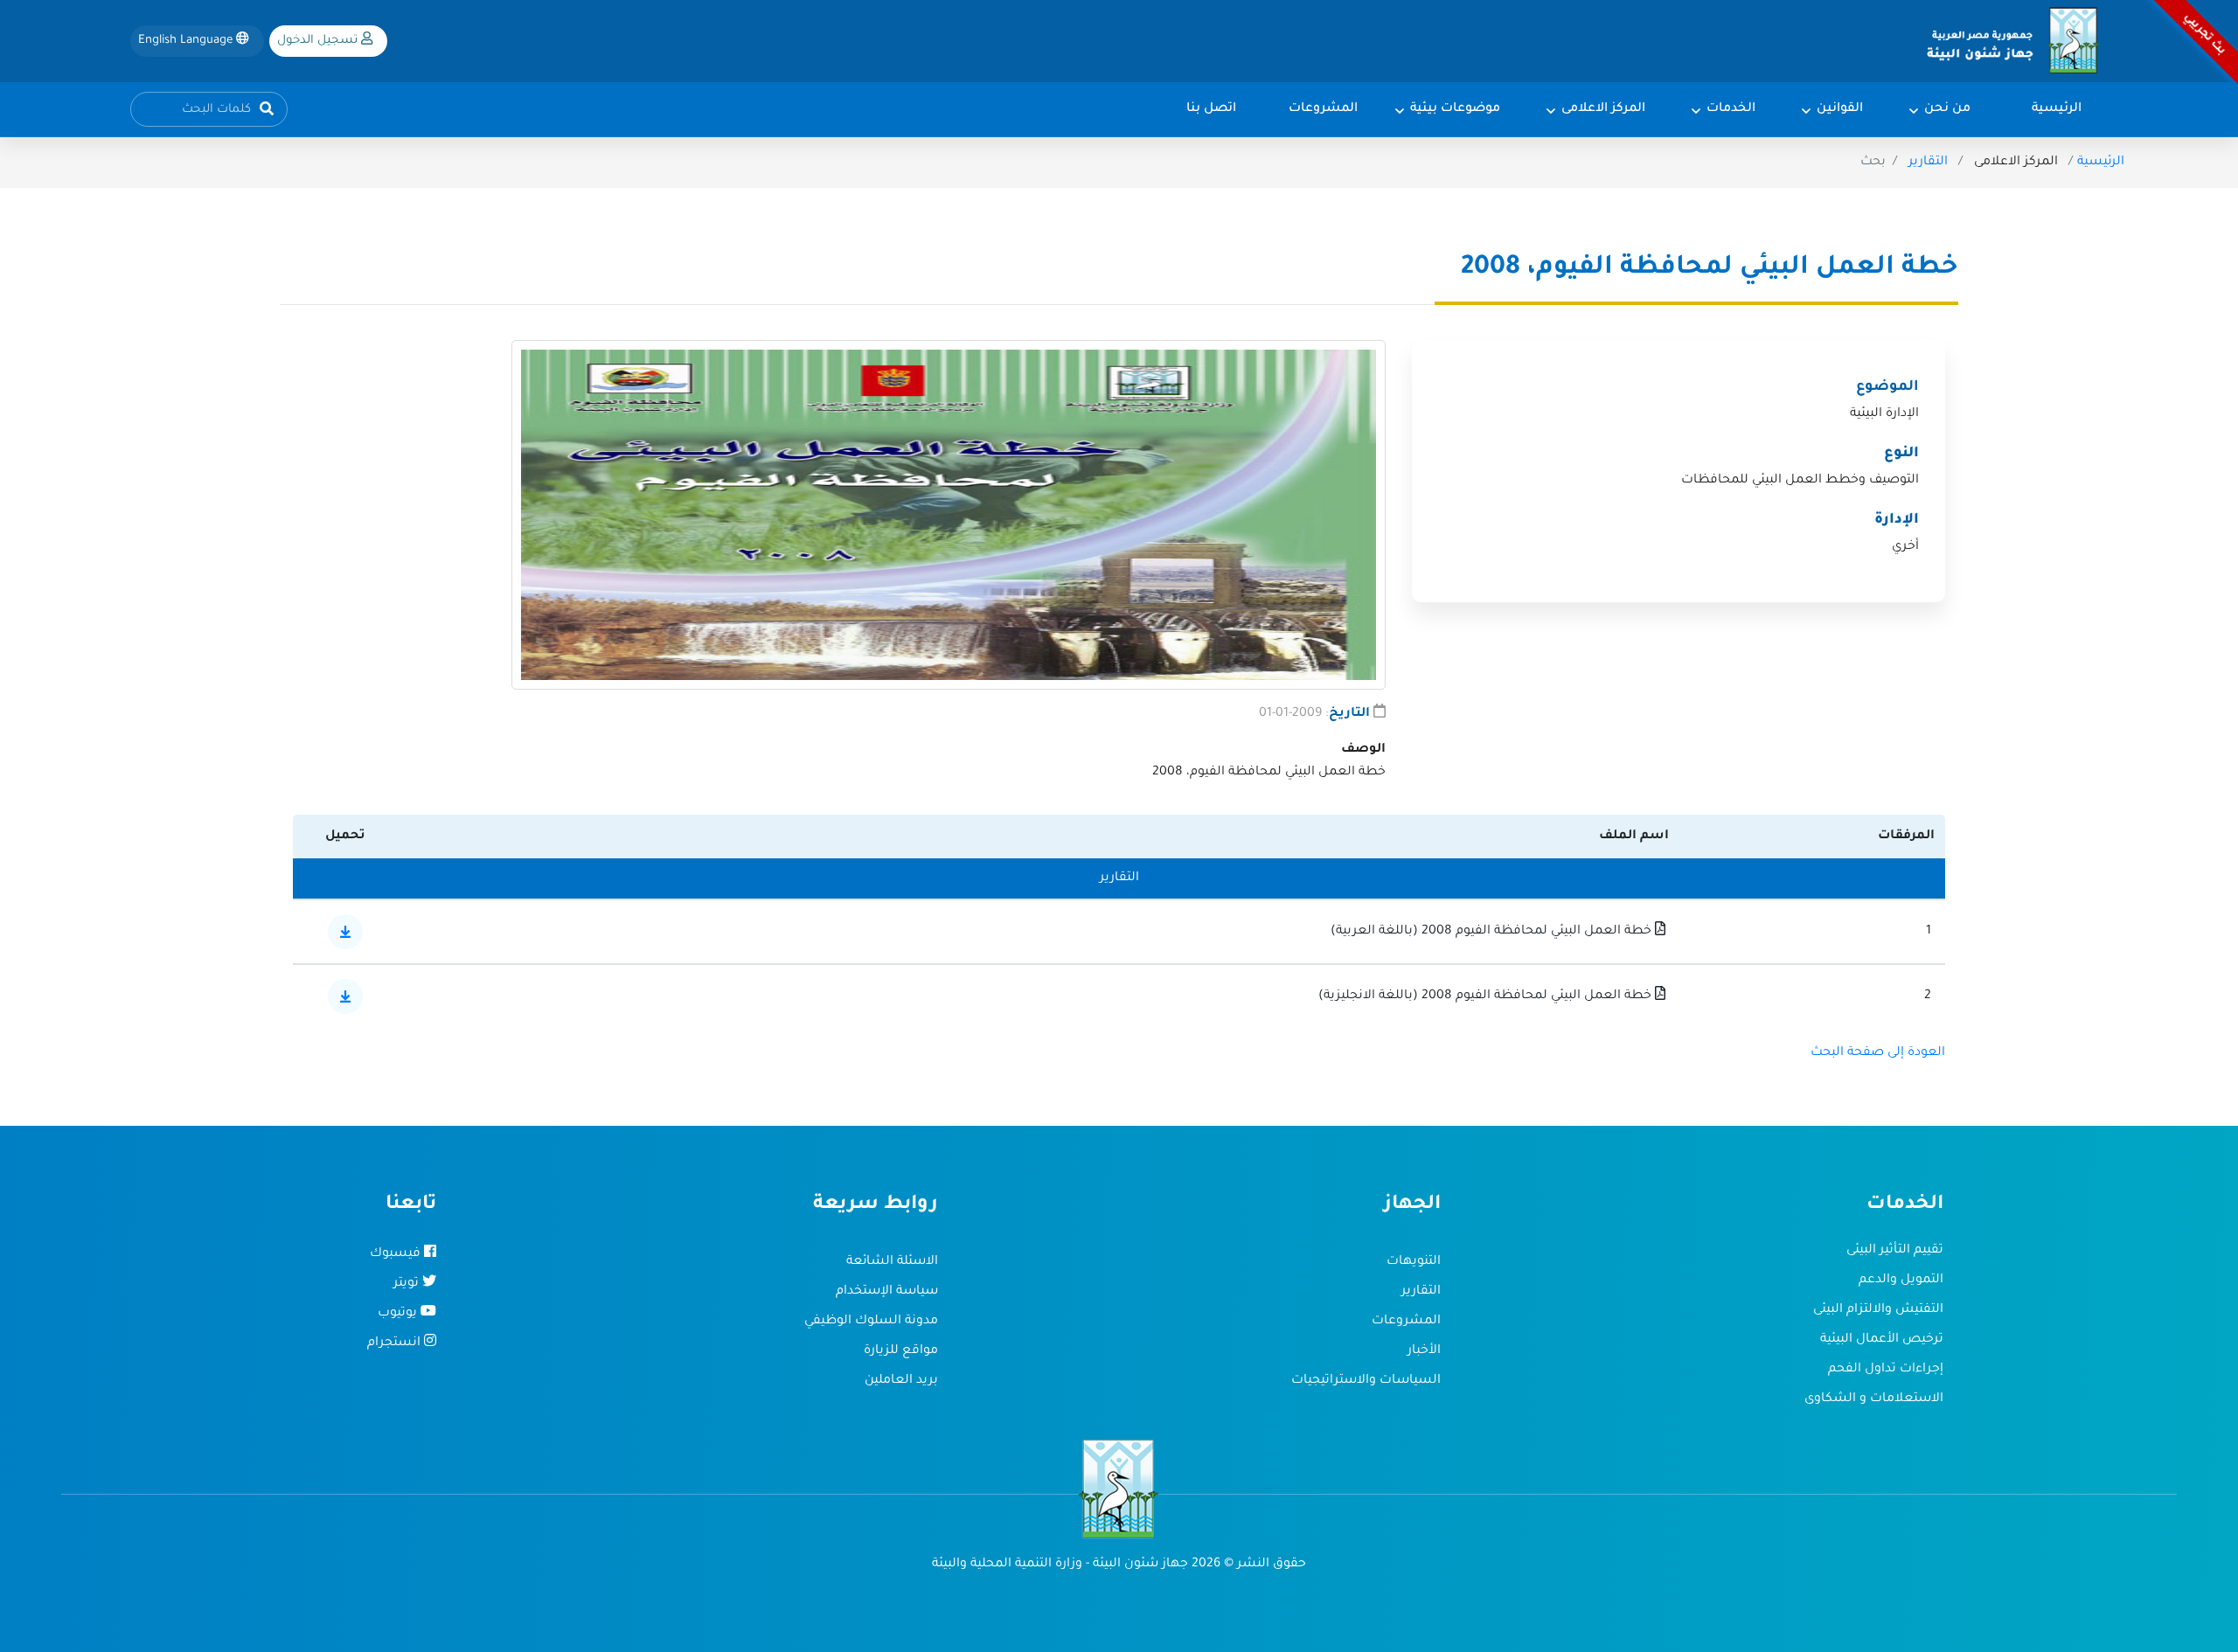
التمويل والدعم (1901, 1281)
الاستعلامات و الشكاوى (1874, 1399)
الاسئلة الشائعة (892, 1262)
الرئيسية (2101, 163)
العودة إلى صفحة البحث (1878, 1053)
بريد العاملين (901, 1381)
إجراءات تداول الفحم (1886, 1370)
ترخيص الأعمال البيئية (1882, 1340)
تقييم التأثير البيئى (1895, 1251)
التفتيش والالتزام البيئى (1878, 1310)
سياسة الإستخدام (887, 1292)
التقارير (1928, 163)
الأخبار (1424, 1351)
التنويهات (1414, 1262)
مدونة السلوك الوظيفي (871, 1322)
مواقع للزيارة (901, 1351)
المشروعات (1406, 1322)
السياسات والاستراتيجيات (1366, 1381)
